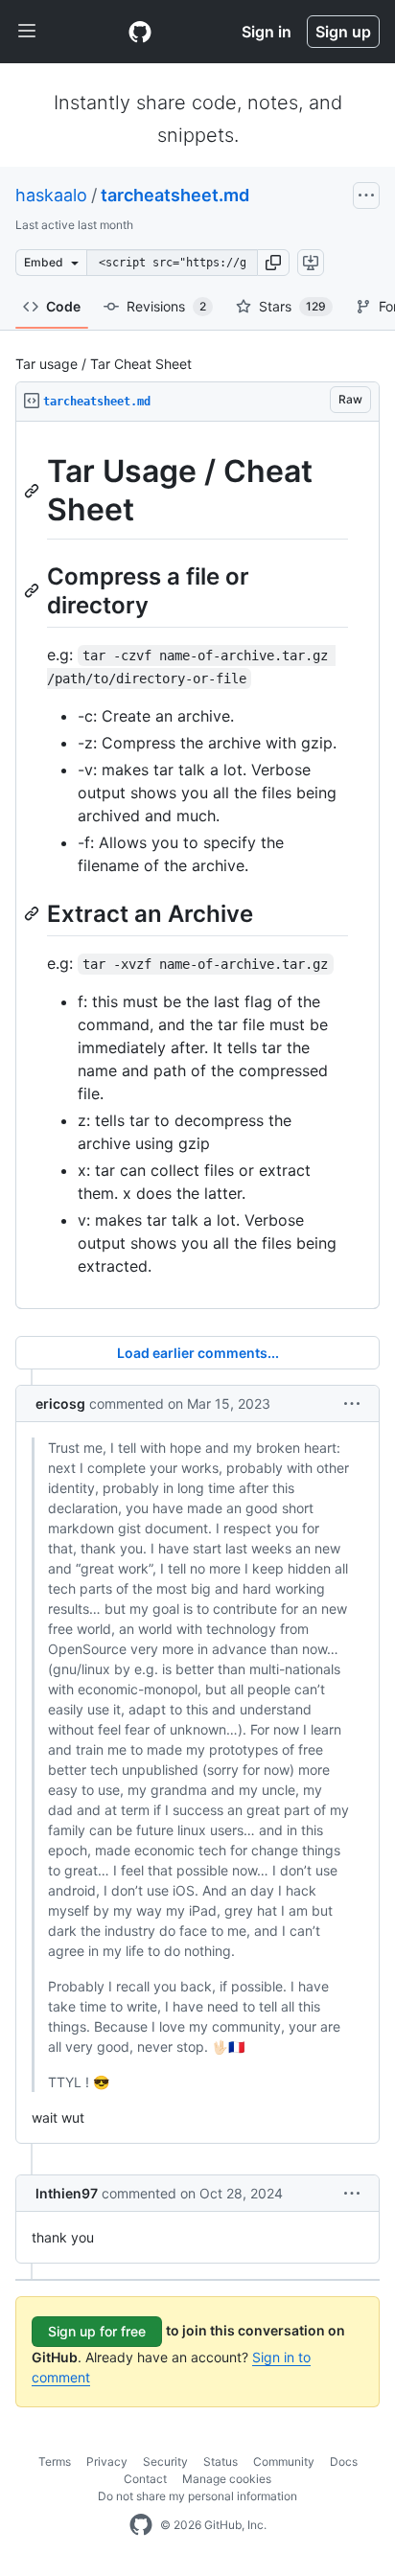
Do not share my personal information (197, 2496)
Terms (55, 2461)
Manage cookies (227, 2479)
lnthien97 (67, 2193)
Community (284, 2461)
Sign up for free (97, 2331)
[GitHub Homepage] (141, 2525)
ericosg (60, 1403)
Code (63, 306)
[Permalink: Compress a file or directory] (34, 590)
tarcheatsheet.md (175, 195)
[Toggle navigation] (27, 32)
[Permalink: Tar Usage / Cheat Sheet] (34, 491)
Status (221, 2461)
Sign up (343, 32)
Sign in (267, 32)
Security (165, 2461)
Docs (344, 2461)
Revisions (166, 306)
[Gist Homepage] (140, 32)
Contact (145, 2479)
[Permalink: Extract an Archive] (34, 913)
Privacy (107, 2461)
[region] (197, 865)
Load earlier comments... (198, 1353)
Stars (292, 306)
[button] (273, 263)
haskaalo (51, 195)
